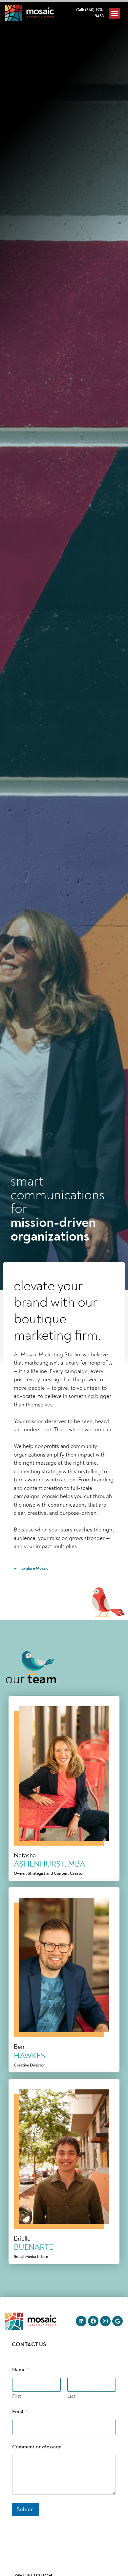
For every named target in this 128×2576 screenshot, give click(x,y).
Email (20, 2412)
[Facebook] (93, 2321)
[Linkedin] (81, 2321)
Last (71, 2396)
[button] (114, 13)
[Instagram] (105, 2321)
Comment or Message (37, 2447)
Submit (25, 2509)
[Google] (117, 2321)
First (17, 2396)
